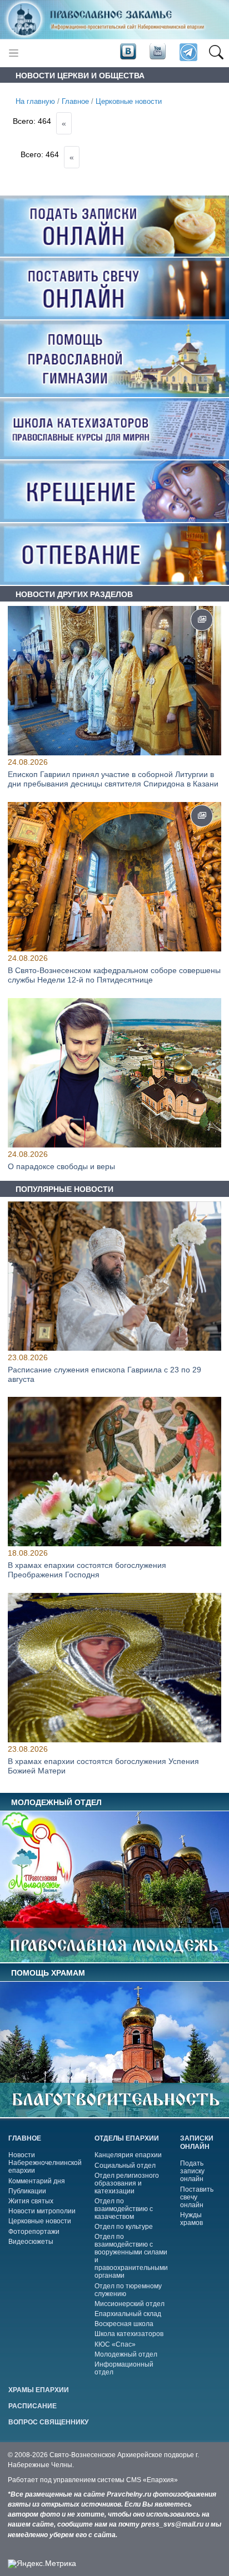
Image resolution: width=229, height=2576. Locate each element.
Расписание (33, 2406)
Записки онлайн (197, 2143)
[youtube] (157, 52)
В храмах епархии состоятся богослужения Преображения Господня (87, 1570)
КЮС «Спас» (115, 2344)
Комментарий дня (37, 2181)
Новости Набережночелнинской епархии (45, 2163)
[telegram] (188, 53)
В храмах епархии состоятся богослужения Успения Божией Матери (103, 1766)
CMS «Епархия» (152, 2480)
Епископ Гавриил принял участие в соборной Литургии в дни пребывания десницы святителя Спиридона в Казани (113, 779)
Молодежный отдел (126, 2354)
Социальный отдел (125, 2166)
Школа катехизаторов (129, 2334)
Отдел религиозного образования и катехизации (127, 2183)
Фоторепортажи (34, 2232)
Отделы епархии (127, 2138)
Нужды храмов (191, 2219)
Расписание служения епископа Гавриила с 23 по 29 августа (104, 1374)
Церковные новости (129, 102)
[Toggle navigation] (14, 53)
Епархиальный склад (128, 2314)
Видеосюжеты (31, 2242)
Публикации (27, 2191)
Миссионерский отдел (130, 2304)
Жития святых (31, 2201)
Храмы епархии (39, 2390)
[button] (216, 53)
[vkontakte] (128, 52)
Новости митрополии (42, 2211)
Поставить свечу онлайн (197, 2197)
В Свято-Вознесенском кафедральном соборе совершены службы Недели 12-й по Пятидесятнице (114, 975)
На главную (35, 102)
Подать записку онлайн (192, 2171)
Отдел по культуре (124, 2227)
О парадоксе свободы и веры (61, 1166)
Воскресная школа (124, 2324)
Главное (75, 102)
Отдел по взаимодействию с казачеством (124, 2209)
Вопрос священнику (48, 2422)
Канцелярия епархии (128, 2155)
